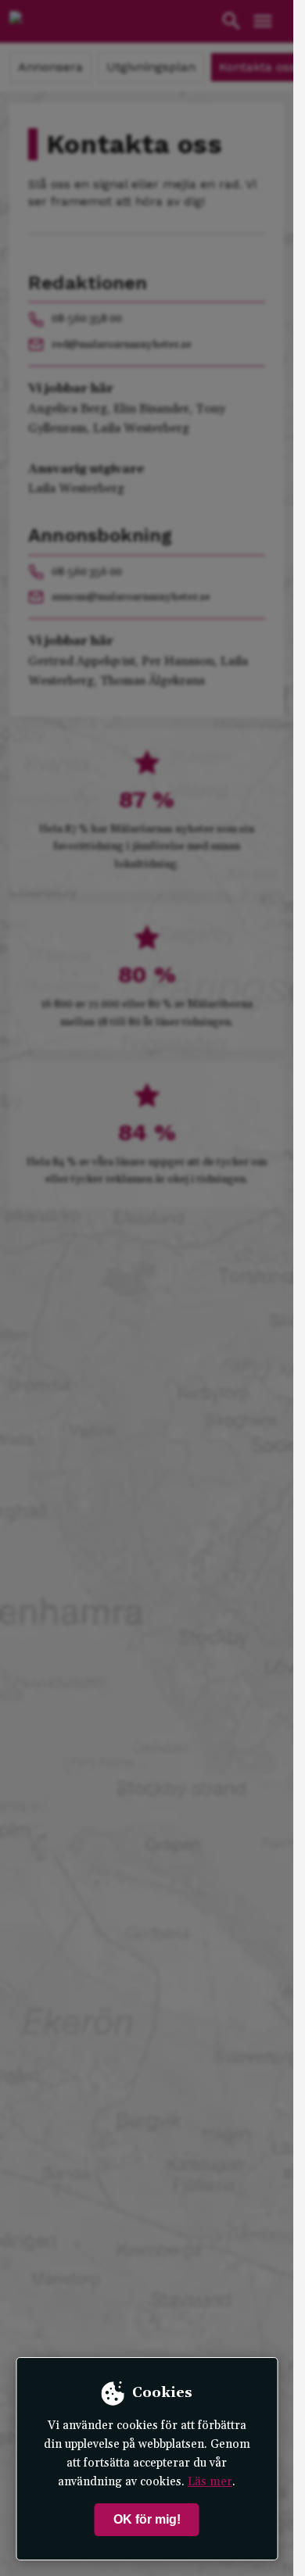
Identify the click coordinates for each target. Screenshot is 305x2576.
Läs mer (210, 2482)
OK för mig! (147, 2519)
